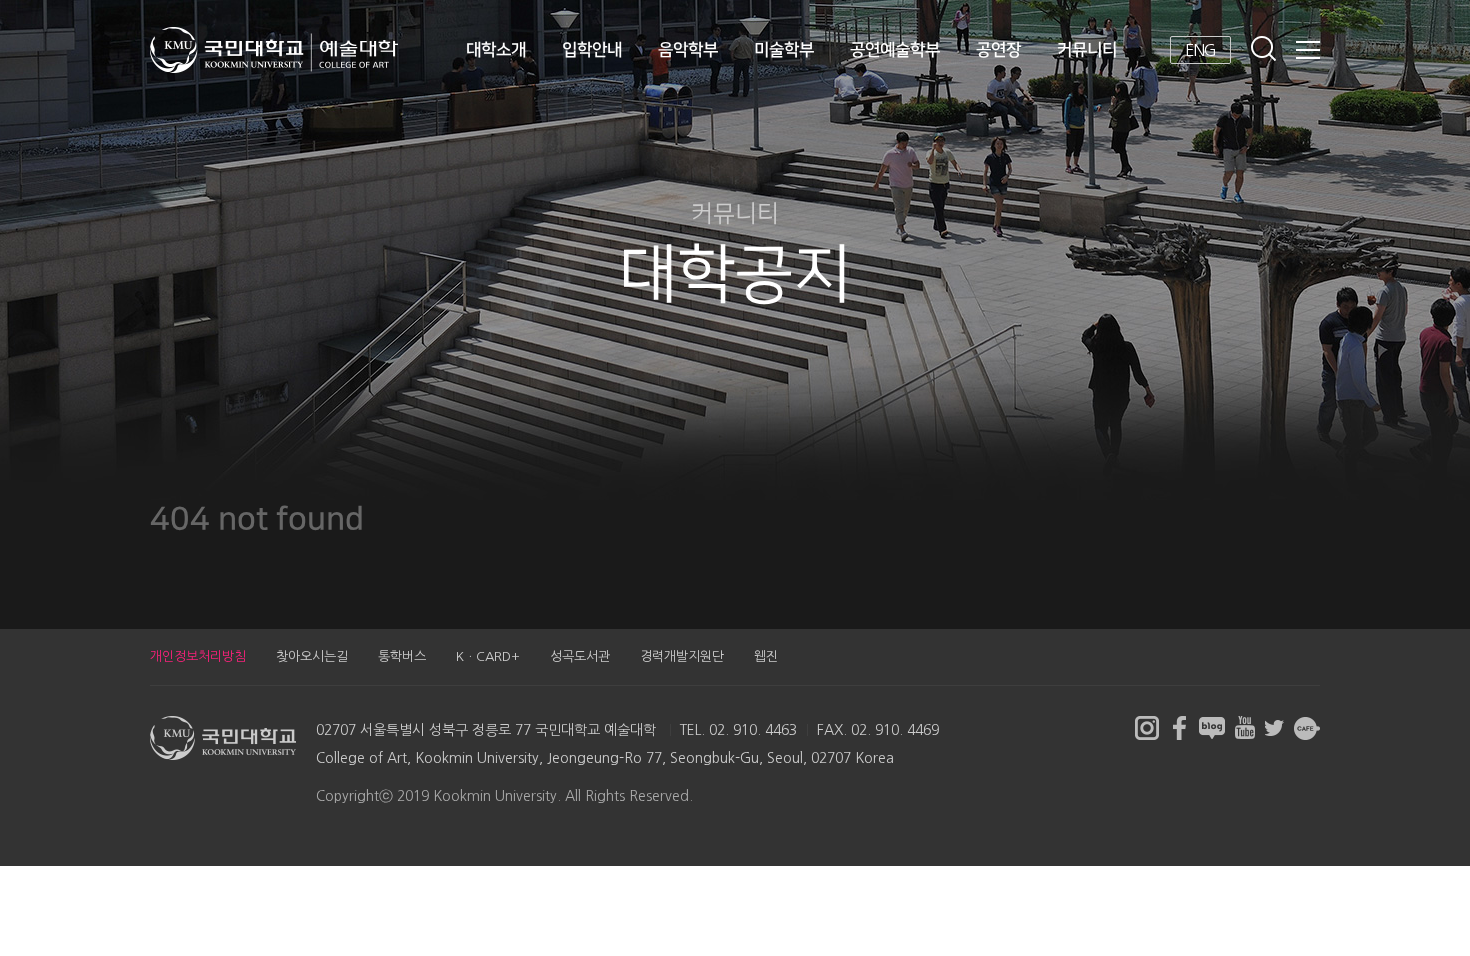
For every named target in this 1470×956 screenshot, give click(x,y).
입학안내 (592, 50)
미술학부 (784, 50)
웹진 (766, 656)
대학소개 (496, 50)
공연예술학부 (895, 50)
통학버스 (402, 656)
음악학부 (688, 50)
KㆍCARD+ (488, 656)
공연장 (998, 50)
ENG (1200, 50)
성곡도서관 (580, 656)
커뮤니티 (1087, 50)
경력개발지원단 (682, 656)
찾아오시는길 (312, 656)
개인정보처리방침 (198, 656)
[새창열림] (1147, 728)
